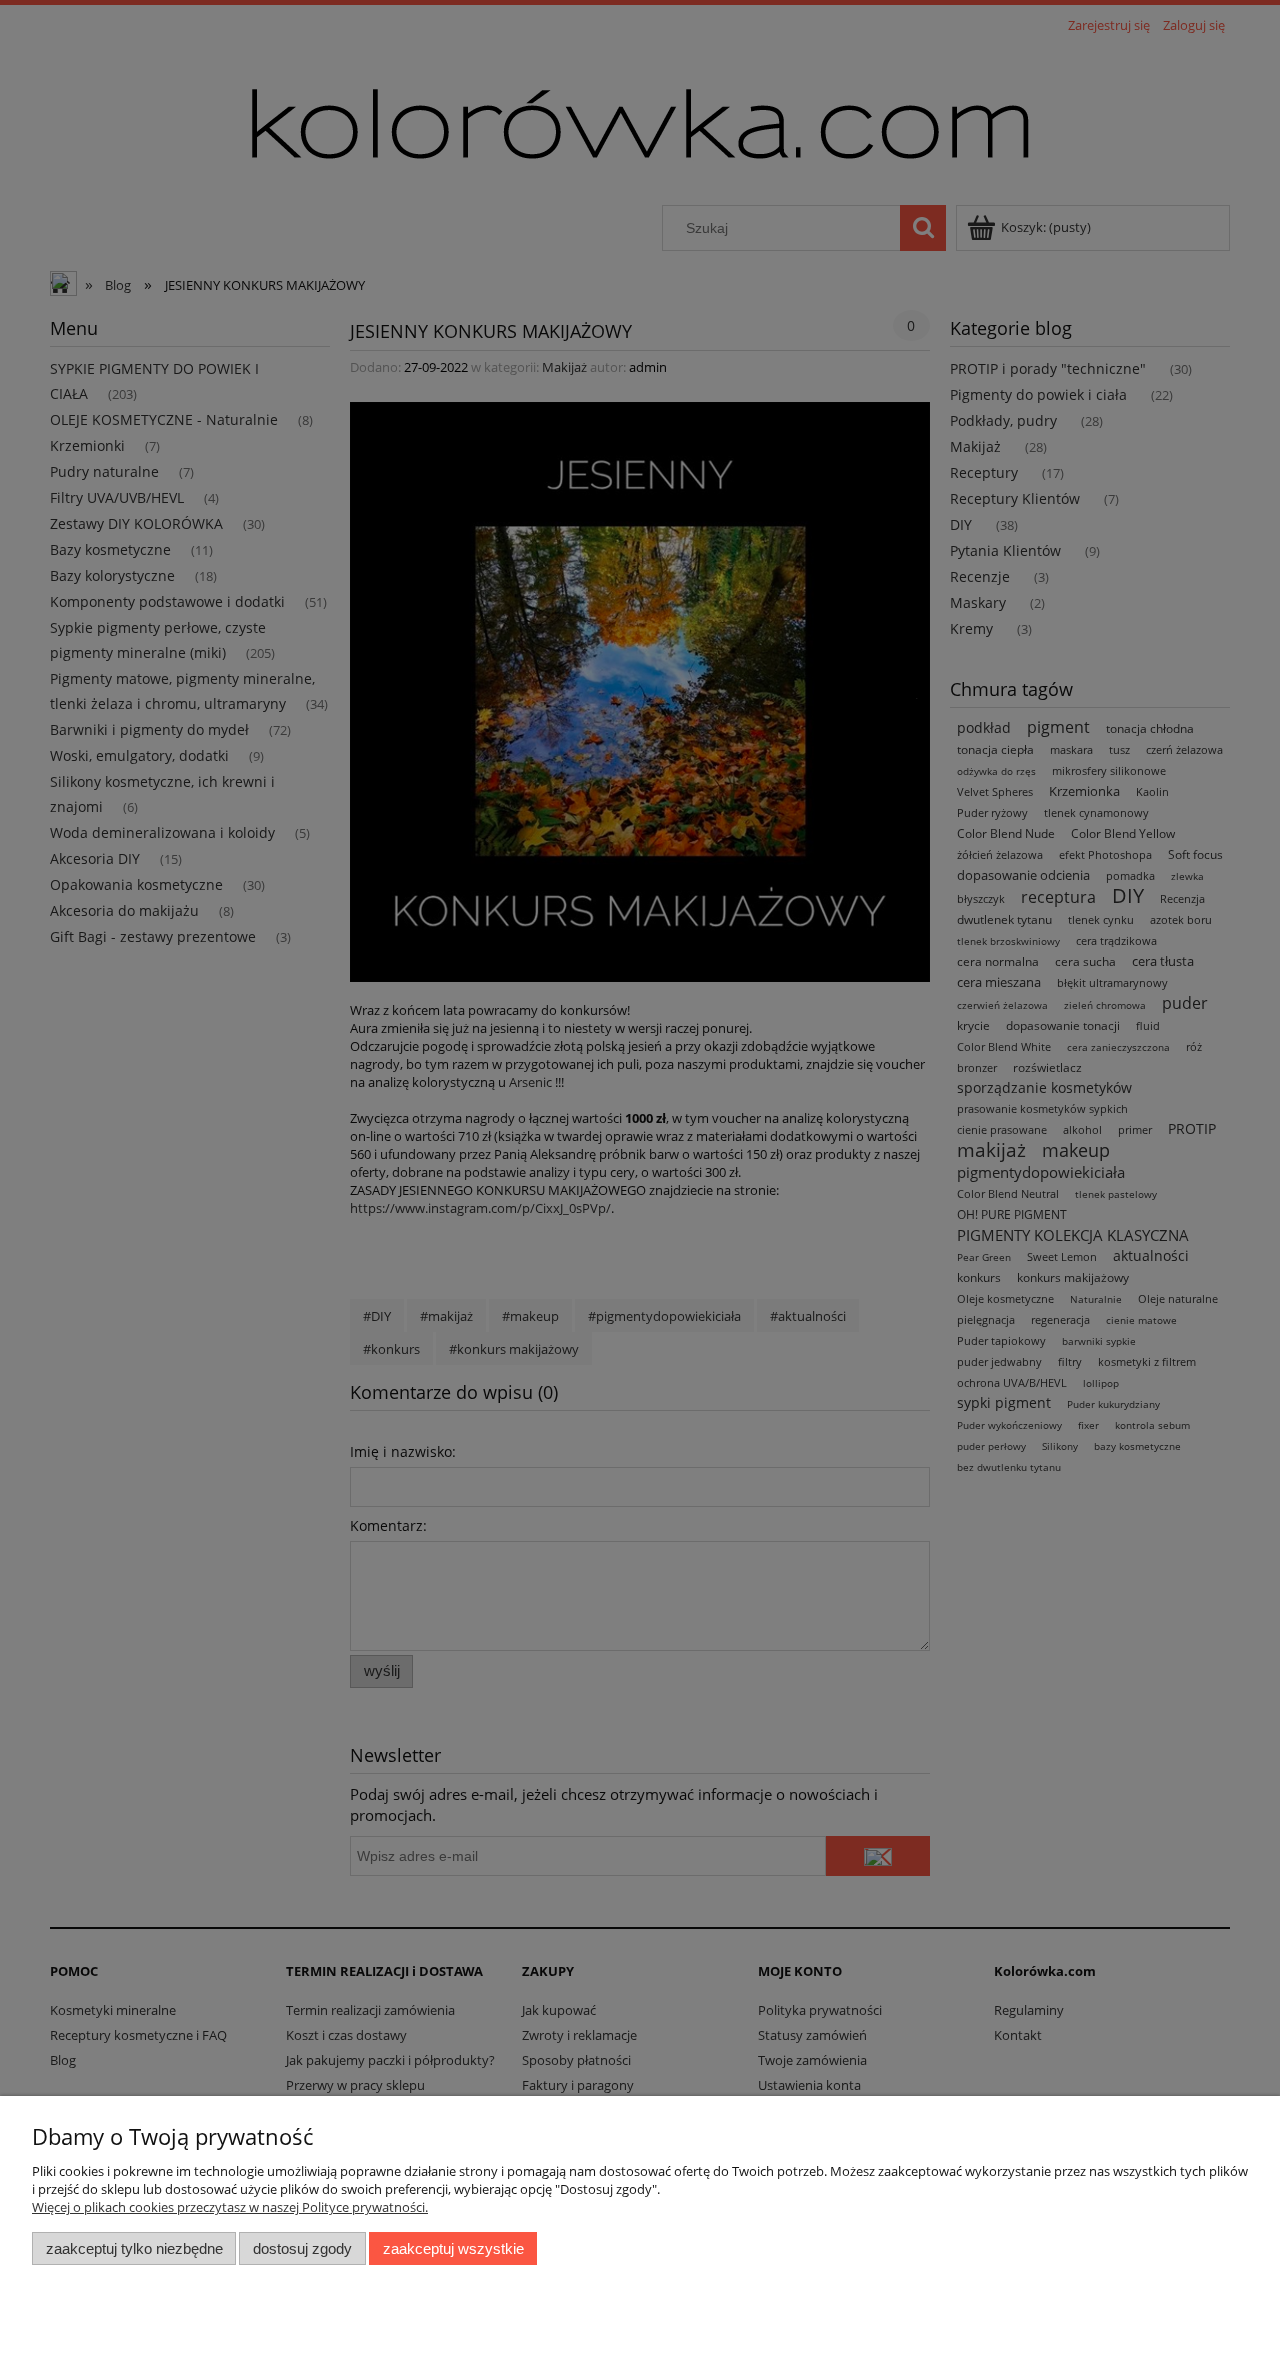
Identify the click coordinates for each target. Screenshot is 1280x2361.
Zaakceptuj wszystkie (453, 2248)
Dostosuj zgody (302, 2248)
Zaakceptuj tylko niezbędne (134, 2248)
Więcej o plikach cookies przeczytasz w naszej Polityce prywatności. (230, 2207)
